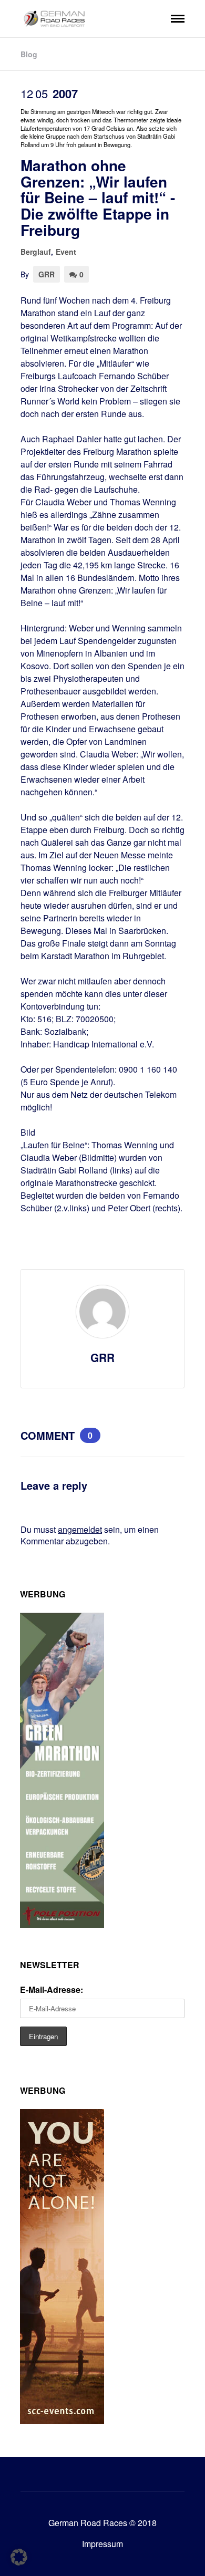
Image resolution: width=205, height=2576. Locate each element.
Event (66, 252)
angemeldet (80, 1529)
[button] (19, 2557)
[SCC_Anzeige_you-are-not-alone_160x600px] (62, 2421)
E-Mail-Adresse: (52, 1990)
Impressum (102, 2544)
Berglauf (36, 252)
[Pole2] (62, 1924)
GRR (47, 274)
